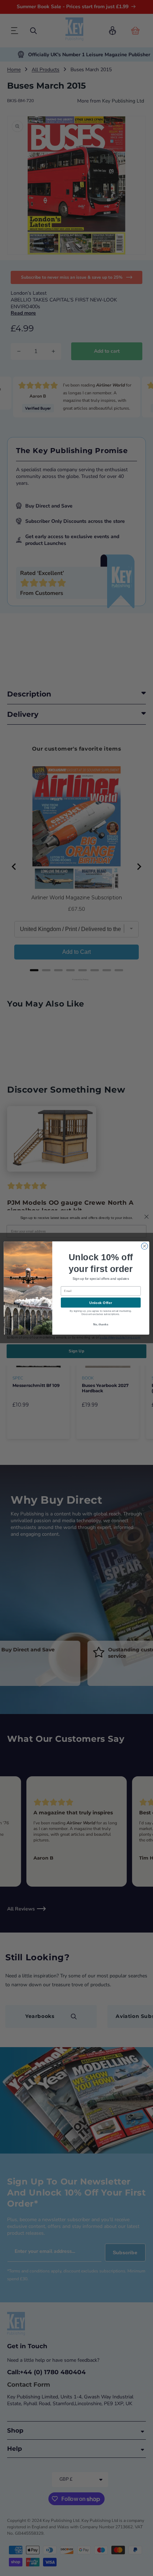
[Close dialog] (144, 1246)
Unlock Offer (101, 1303)
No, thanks (101, 1324)
